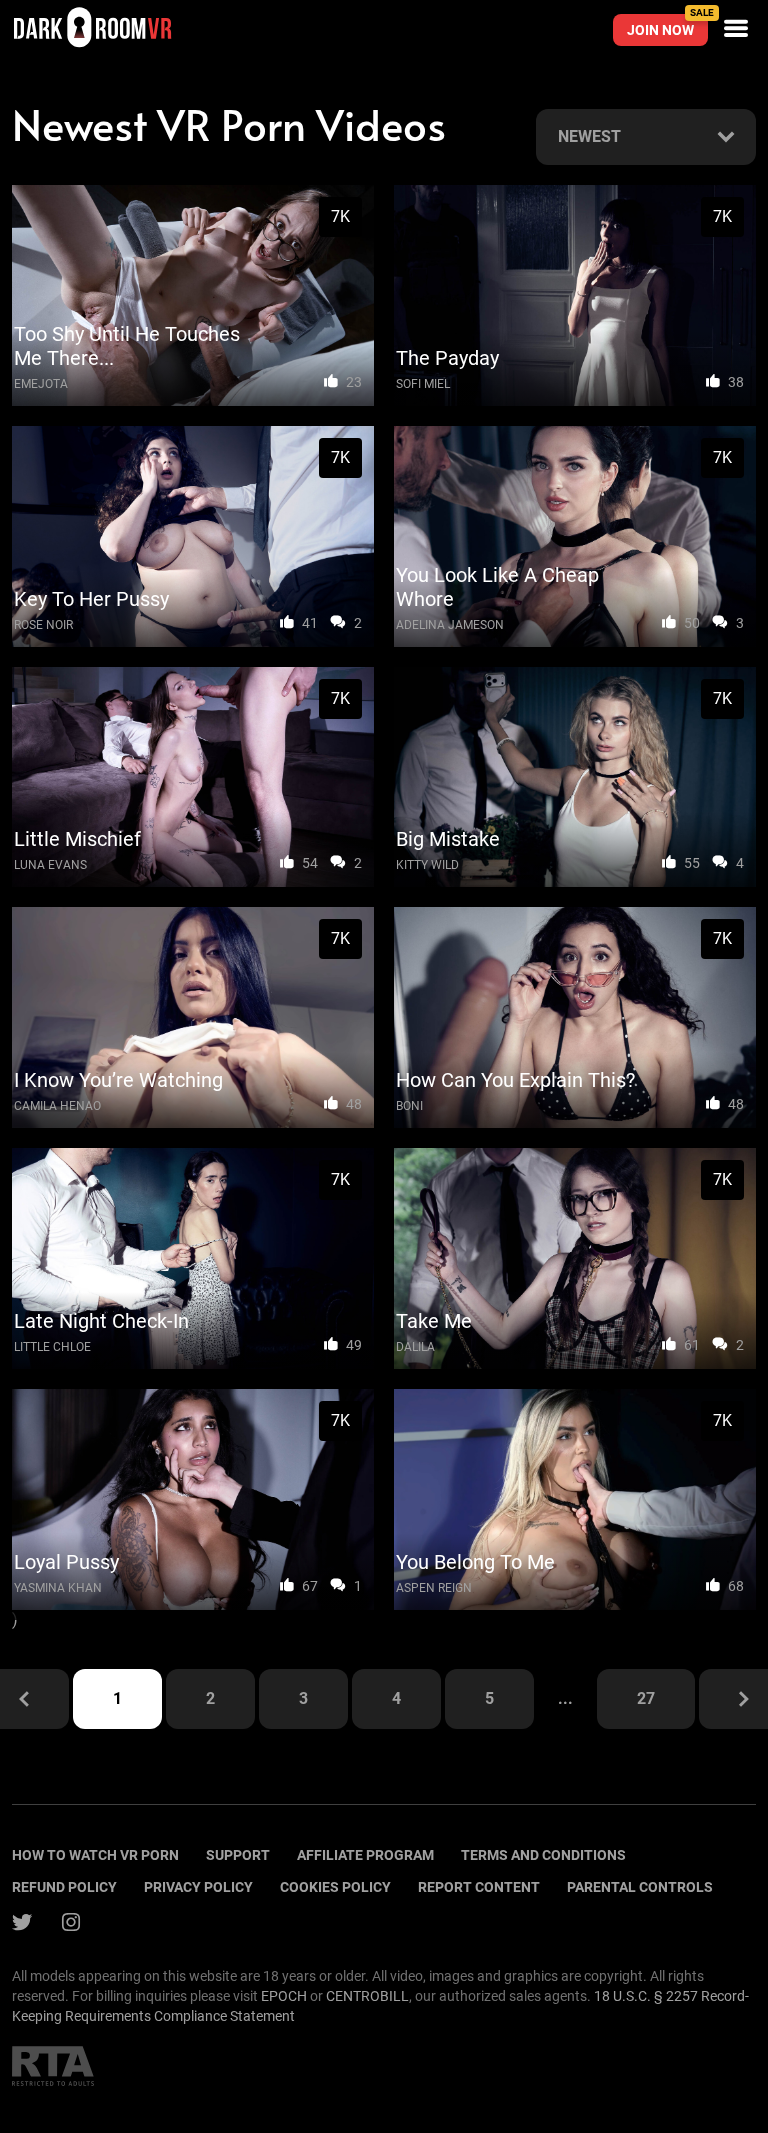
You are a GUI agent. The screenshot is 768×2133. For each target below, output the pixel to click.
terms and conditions (543, 1855)
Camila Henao (57, 1106)
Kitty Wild (427, 865)
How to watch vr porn (95, 1855)
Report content (479, 1887)
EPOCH (284, 1996)
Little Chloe (52, 1347)
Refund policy (64, 1887)
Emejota (41, 384)
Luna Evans (50, 865)
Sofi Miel (423, 384)
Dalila (415, 1347)
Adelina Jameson (450, 625)
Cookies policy (335, 1887)
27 (646, 1698)
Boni (409, 1106)
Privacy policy (198, 1887)
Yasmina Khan (58, 1588)
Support (238, 1855)
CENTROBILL (367, 1996)
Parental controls (640, 1887)
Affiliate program (365, 1855)
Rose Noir (43, 625)
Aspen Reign (434, 1588)
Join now (667, 26)
